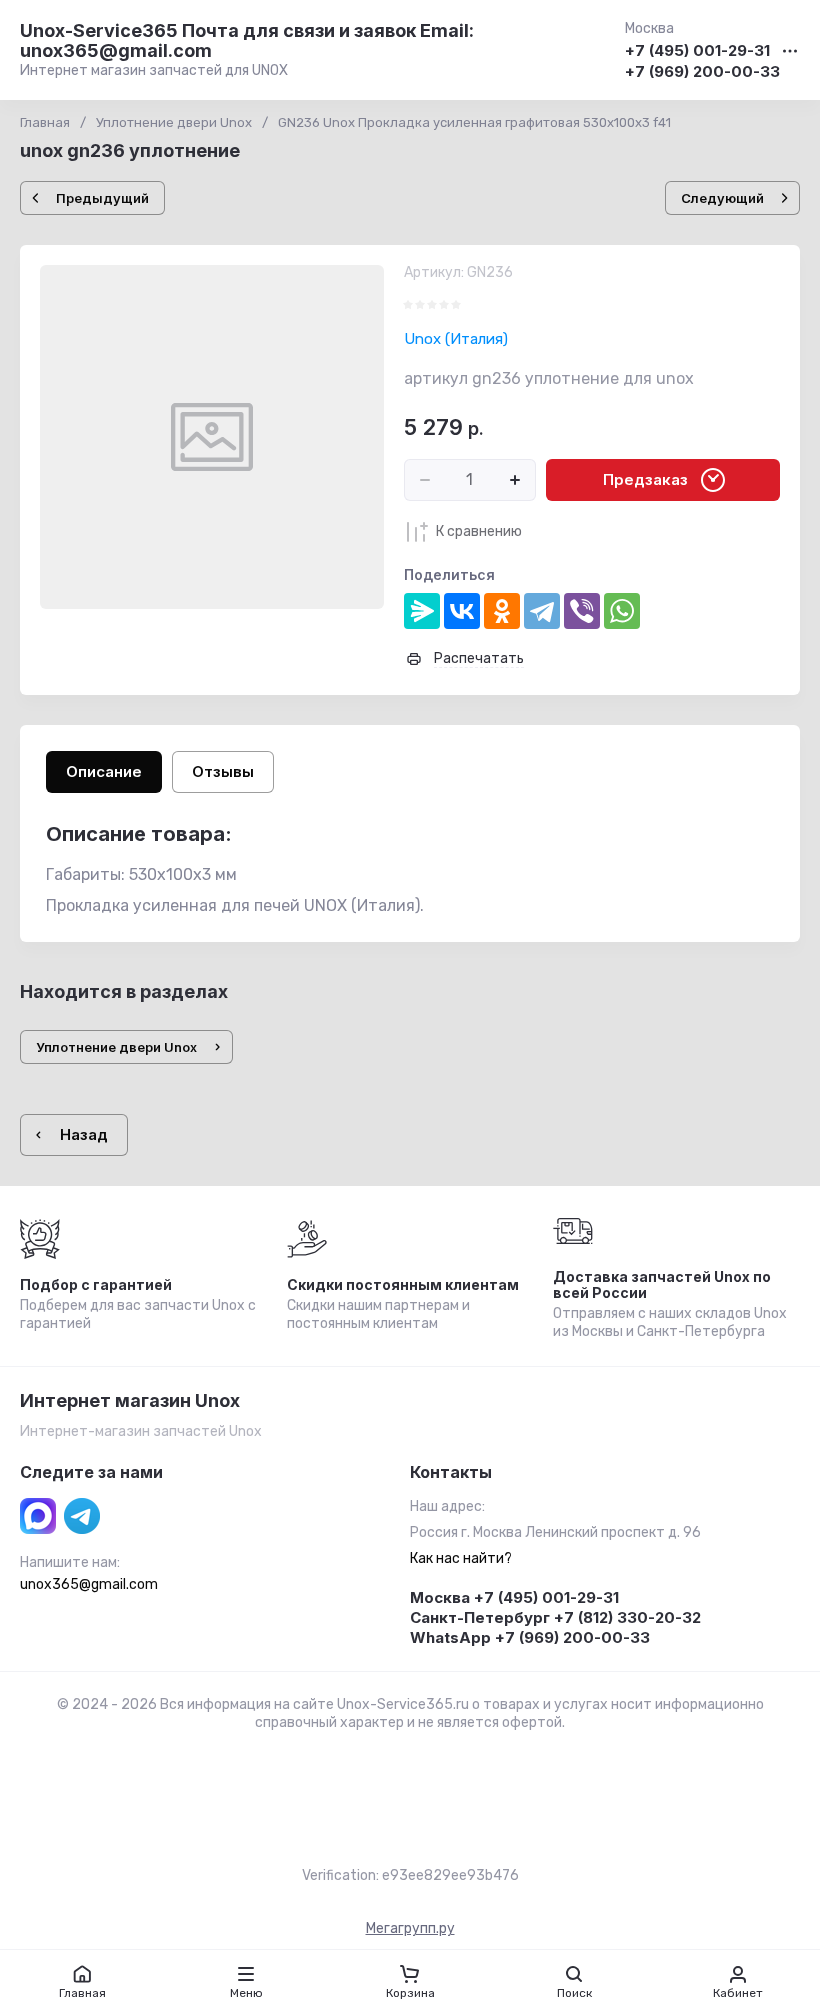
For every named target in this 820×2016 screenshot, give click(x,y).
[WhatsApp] (622, 611)
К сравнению (479, 531)
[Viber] (582, 611)
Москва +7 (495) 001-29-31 (514, 1597)
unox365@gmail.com (89, 1584)
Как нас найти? (461, 1558)
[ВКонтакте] (462, 611)
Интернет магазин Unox (130, 1401)
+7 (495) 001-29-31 (697, 51)
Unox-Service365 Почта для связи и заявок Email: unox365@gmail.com (247, 40)
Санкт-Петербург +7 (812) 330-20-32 (555, 1617)
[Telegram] (542, 611)
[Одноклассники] (502, 611)
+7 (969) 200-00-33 (702, 72)
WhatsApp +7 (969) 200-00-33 (530, 1637)
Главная (45, 122)
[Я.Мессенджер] (422, 611)
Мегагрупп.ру (410, 1928)
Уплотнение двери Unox (174, 122)
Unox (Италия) (456, 339)
